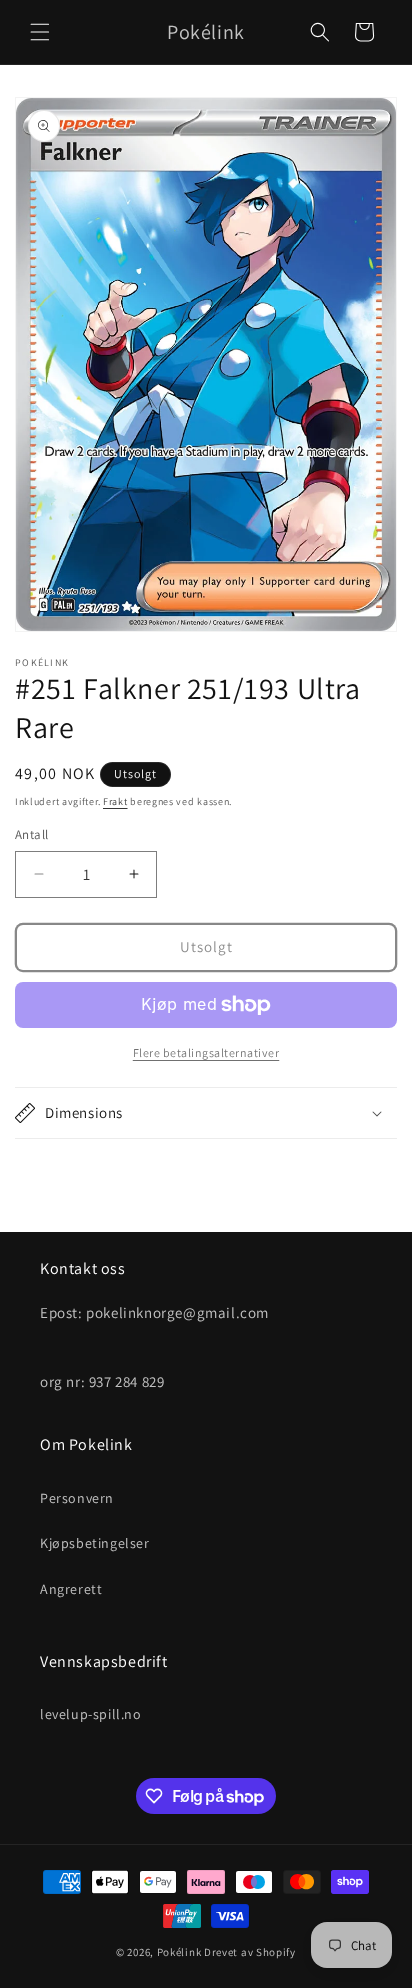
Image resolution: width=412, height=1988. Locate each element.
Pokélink (179, 1952)
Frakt (115, 801)
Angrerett (71, 1589)
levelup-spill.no (91, 1714)
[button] (40, 32)
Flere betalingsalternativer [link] (206, 1052)
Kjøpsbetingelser (95, 1543)
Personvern (77, 1498)
